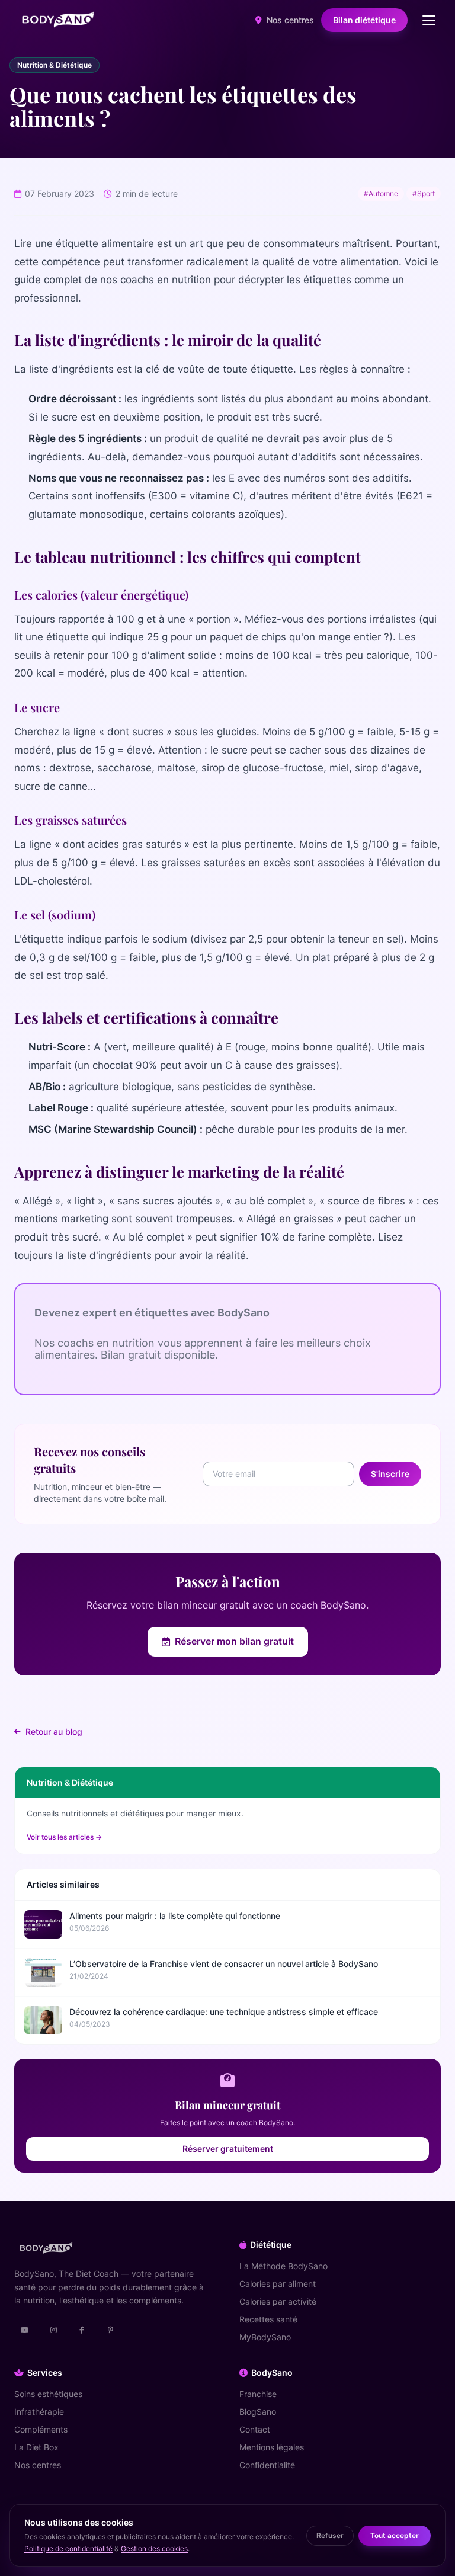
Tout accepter (395, 2535)
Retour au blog (54, 1731)
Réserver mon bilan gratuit (234, 1641)
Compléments (41, 2429)
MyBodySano (265, 2337)
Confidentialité (267, 2465)
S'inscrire (390, 1474)
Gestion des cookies (154, 2548)
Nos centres (289, 20)
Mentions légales (272, 2447)
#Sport (424, 193)
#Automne (381, 193)
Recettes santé (268, 2319)
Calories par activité (278, 2301)
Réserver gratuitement (228, 2149)
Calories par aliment (278, 2284)
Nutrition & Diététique (55, 65)
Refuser (330, 2535)
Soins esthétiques (48, 2394)
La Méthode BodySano (283, 2266)
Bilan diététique (364, 20)
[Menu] (429, 20)
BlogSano (258, 2412)
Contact (255, 2429)
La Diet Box (36, 2447)
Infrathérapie (39, 2412)
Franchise (258, 2394)
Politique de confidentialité (68, 2548)
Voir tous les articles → (64, 1837)
